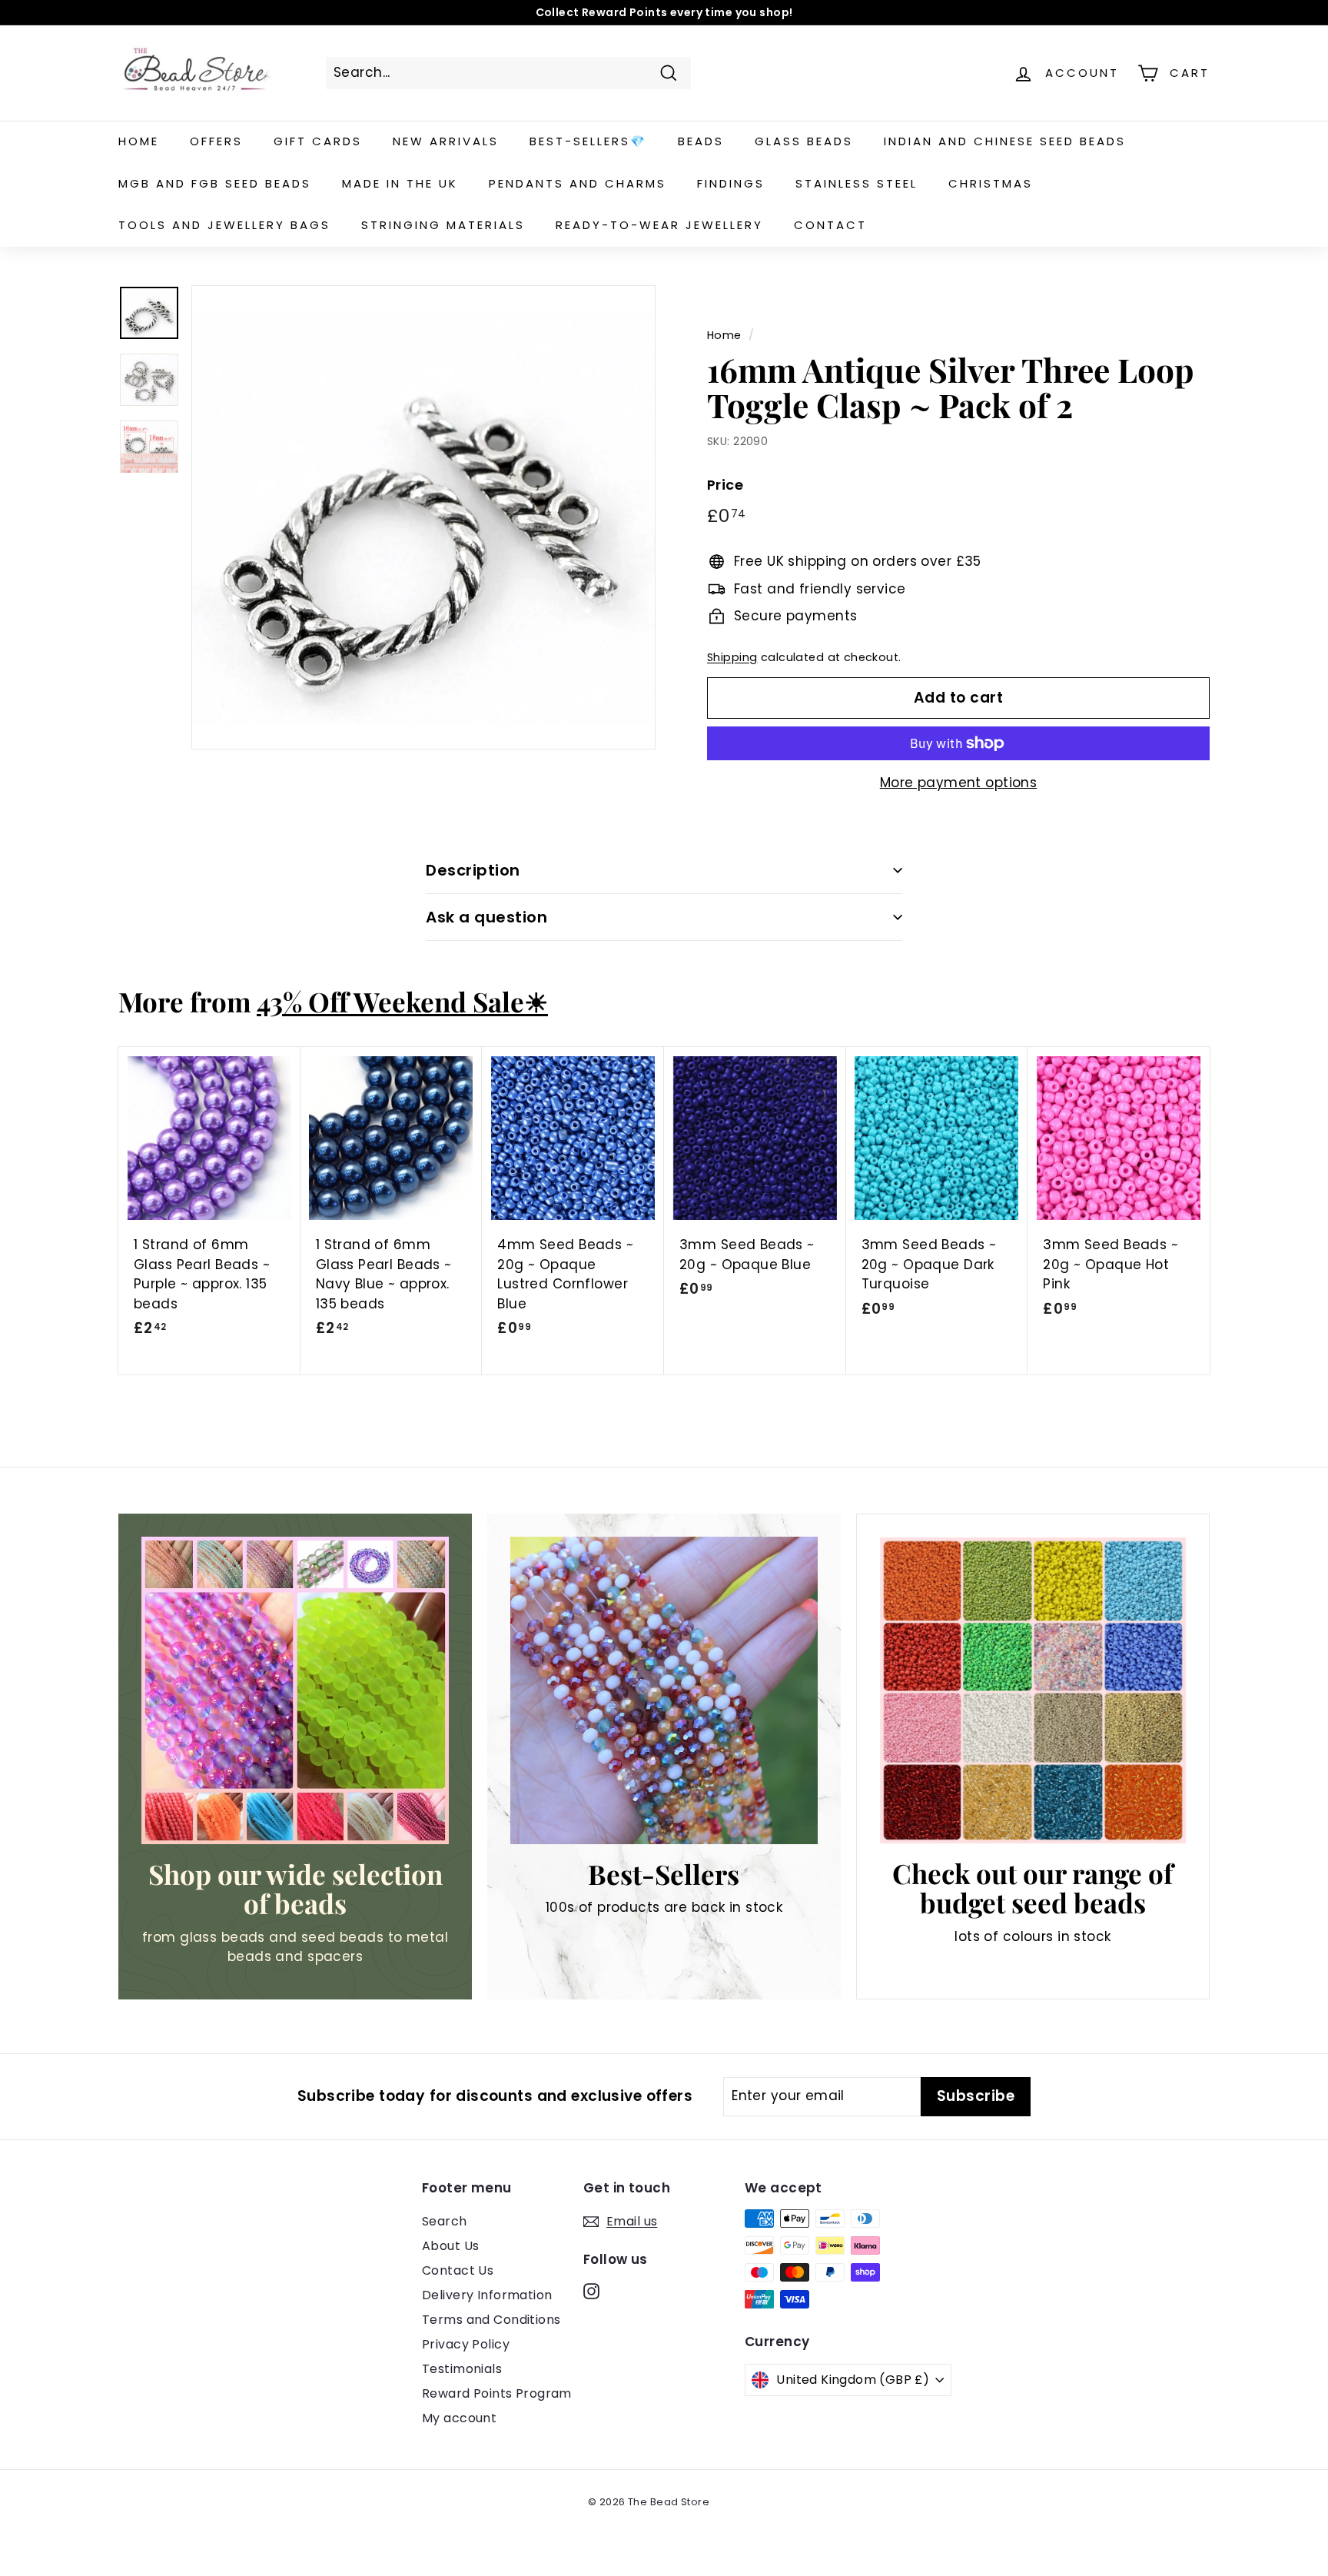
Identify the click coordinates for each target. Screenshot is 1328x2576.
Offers (216, 141)
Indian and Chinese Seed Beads (1005, 141)
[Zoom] (423, 517)
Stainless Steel (857, 183)
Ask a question (486, 917)
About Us (450, 2246)
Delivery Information (487, 2295)
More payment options (959, 783)
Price (725, 485)
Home (139, 141)
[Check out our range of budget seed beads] (1033, 1690)
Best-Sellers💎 (588, 141)
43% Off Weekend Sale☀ (402, 1001)
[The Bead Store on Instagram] (591, 2291)
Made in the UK (400, 183)
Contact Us (458, 2270)
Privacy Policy (466, 2344)
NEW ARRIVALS (446, 141)
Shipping (732, 657)
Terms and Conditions (491, 2320)
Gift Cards (318, 141)
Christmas (991, 183)
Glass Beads (804, 141)
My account (459, 2418)
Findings (731, 183)
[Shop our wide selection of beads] (295, 1690)
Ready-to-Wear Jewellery (659, 225)
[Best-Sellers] (664, 1690)
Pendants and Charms (578, 183)
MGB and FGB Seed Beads (215, 183)
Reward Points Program (497, 2393)
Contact (830, 225)
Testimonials (462, 2369)
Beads (701, 141)
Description (473, 870)
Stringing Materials (443, 225)
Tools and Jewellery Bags (224, 225)
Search (445, 2221)
